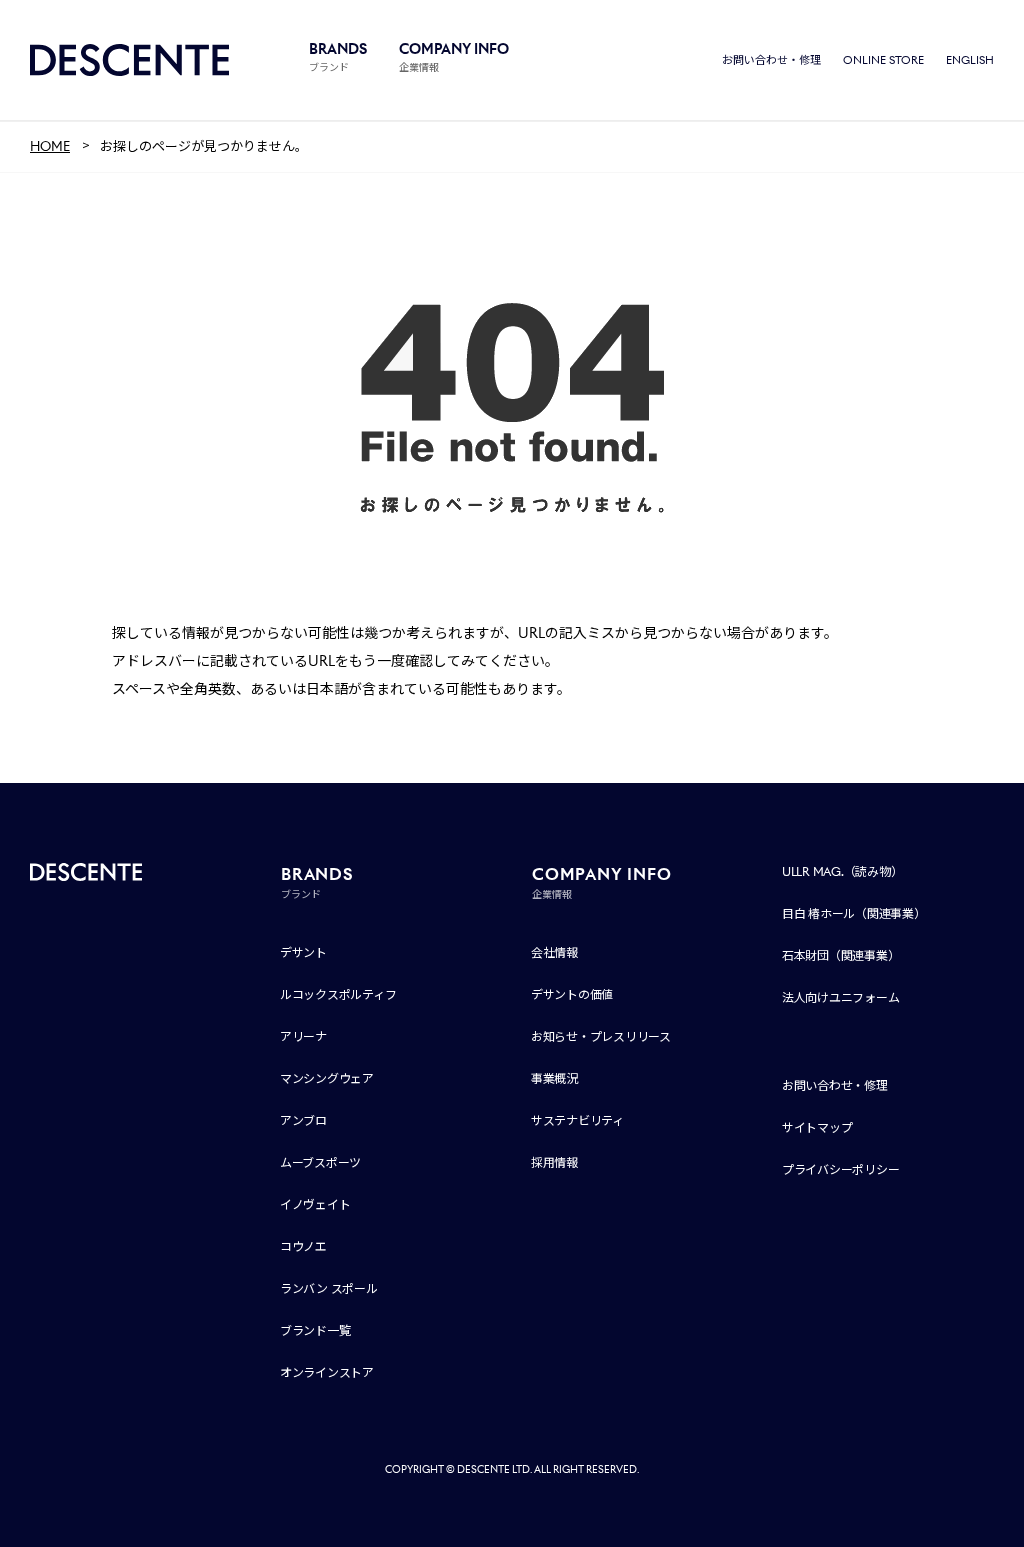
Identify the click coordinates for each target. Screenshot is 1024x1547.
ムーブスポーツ (320, 1162)
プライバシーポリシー (841, 1169)
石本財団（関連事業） (841, 955)
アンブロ (303, 1120)
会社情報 (554, 952)
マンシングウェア (327, 1078)
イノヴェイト (315, 1204)
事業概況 (554, 1078)
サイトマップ (817, 1127)
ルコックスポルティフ (338, 994)
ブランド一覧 (315, 1330)
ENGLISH (970, 60)
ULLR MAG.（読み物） (842, 871)
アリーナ (303, 1036)
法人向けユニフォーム (841, 997)
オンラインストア (327, 1372)
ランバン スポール (329, 1288)
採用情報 (554, 1162)
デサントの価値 (572, 994)
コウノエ (303, 1246)
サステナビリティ (577, 1120)
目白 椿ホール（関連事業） (854, 913)
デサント (303, 952)
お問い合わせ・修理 (771, 60)
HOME (50, 146)
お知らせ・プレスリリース (601, 1036)
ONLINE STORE (883, 60)
